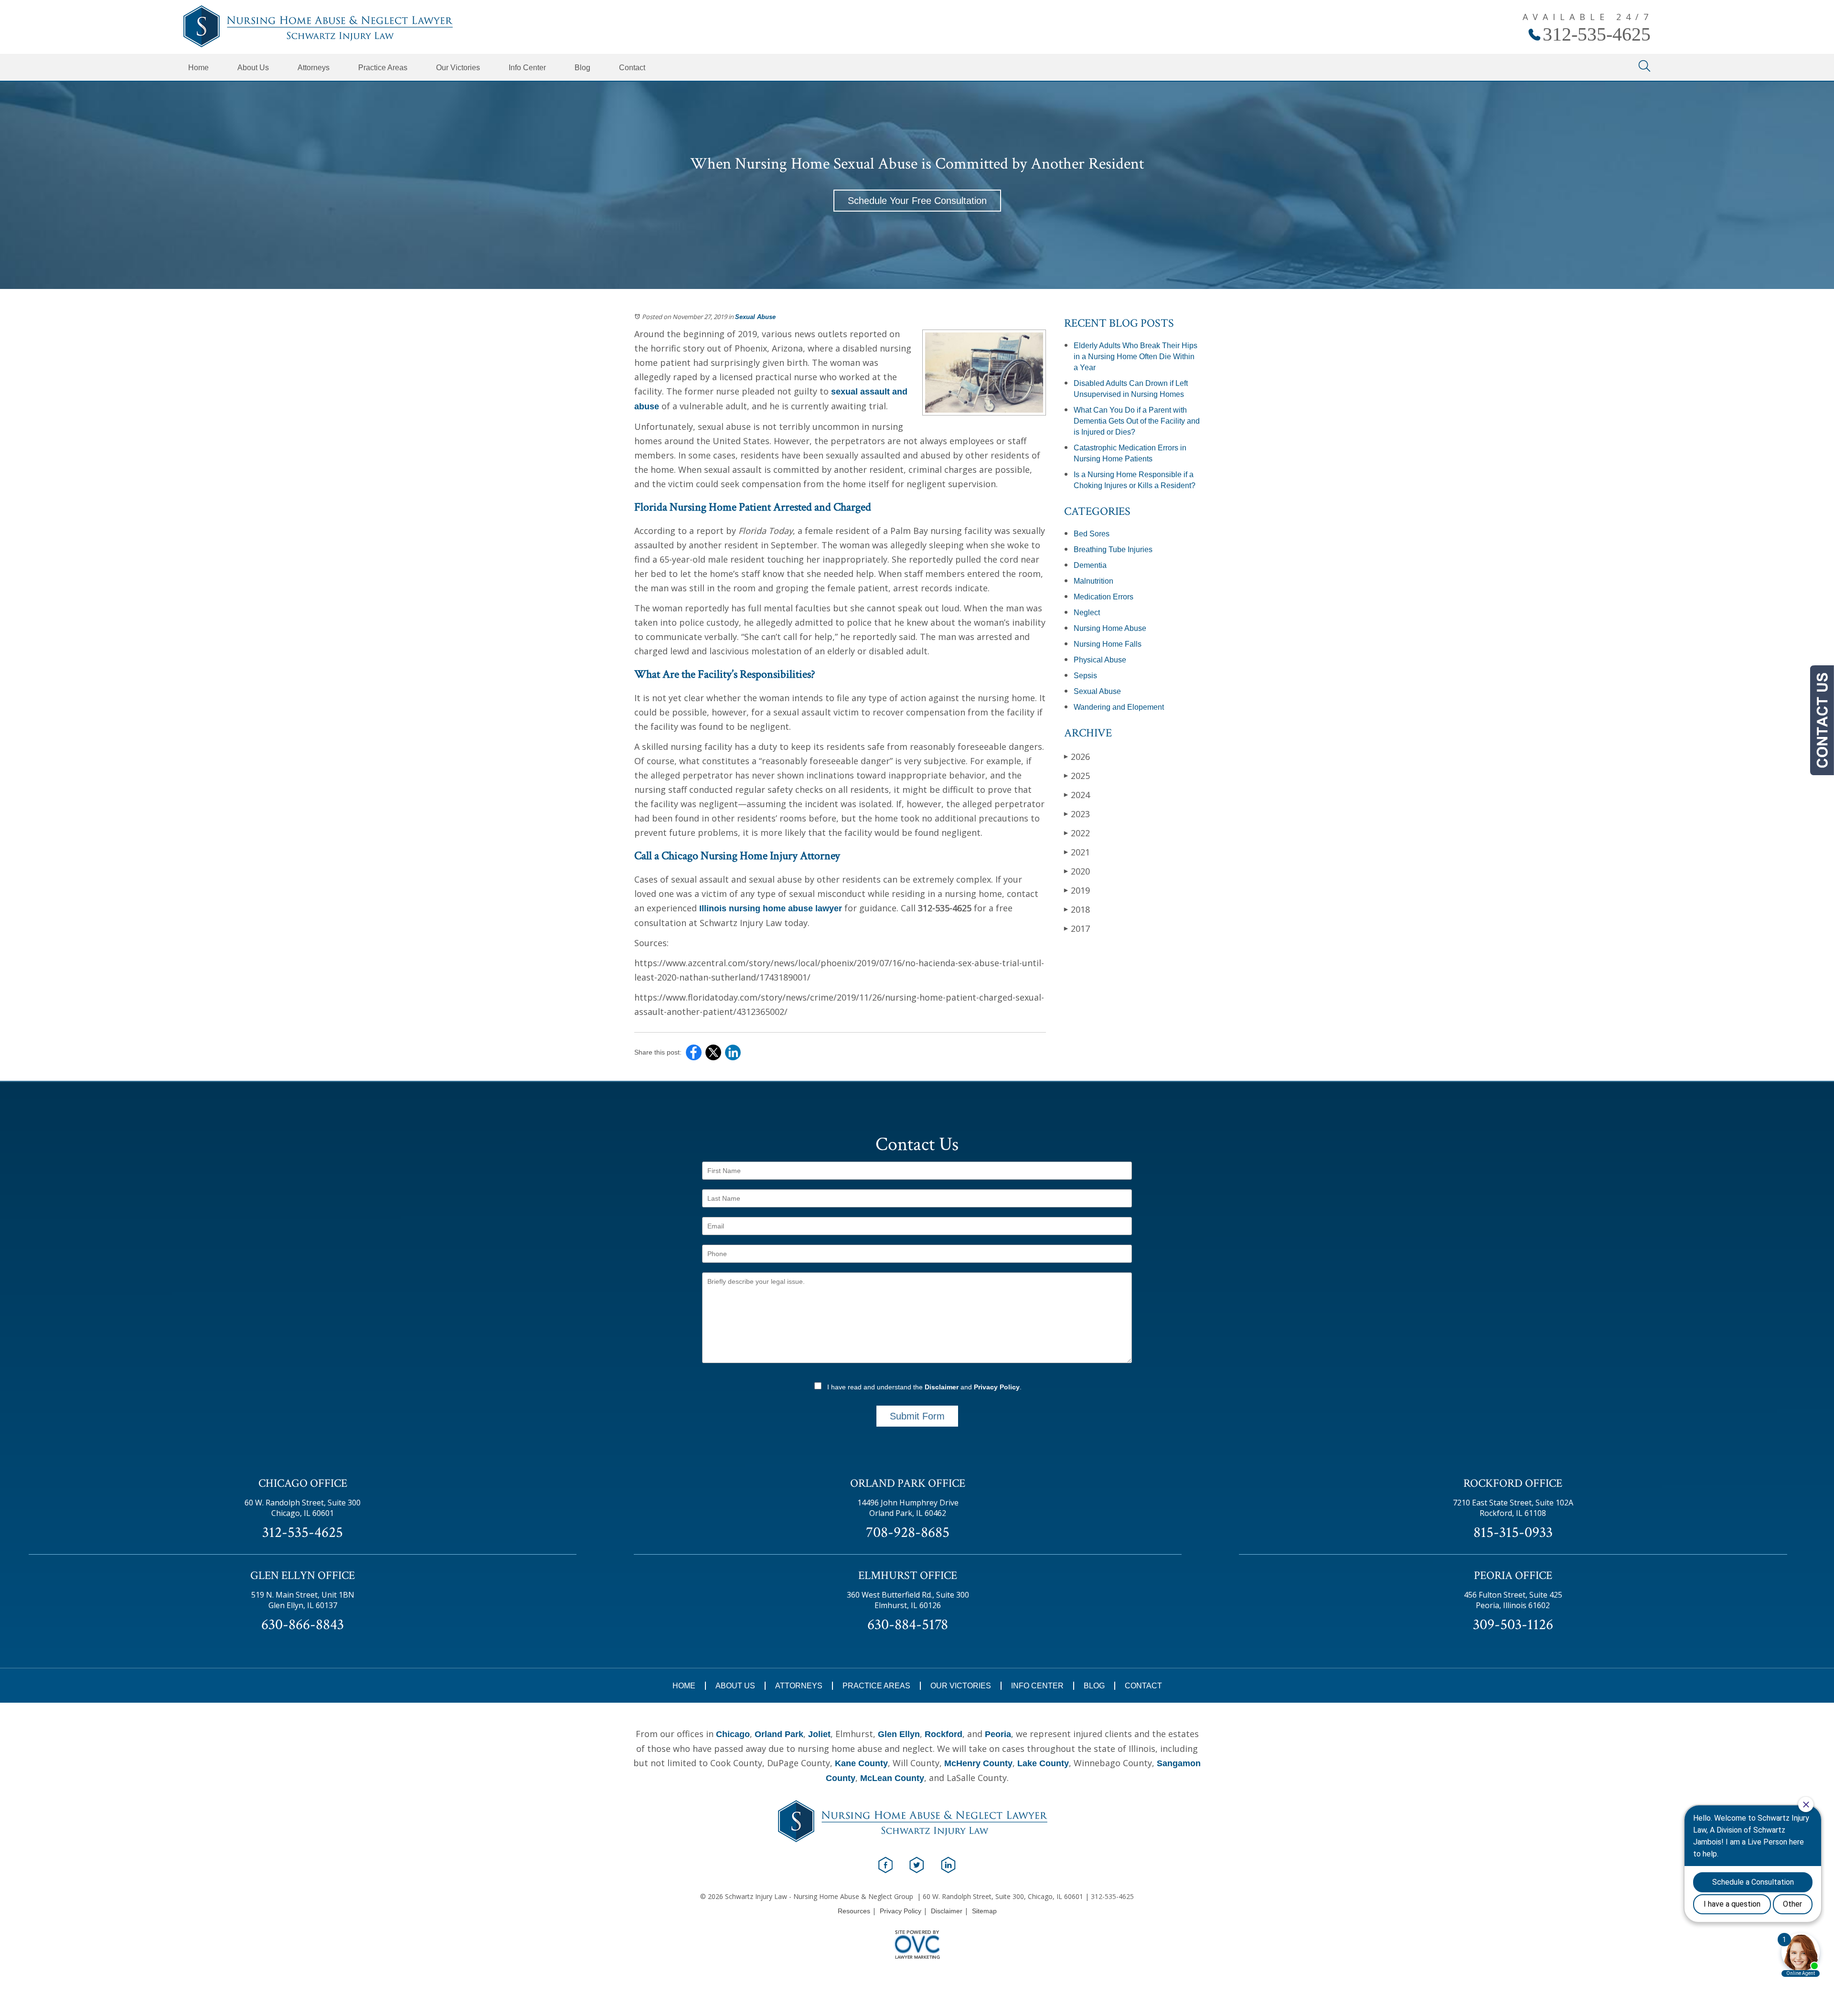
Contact (632, 68)
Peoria (998, 1734)
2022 (1077, 833)
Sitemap (984, 1911)
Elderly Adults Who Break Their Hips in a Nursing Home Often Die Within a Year (1136, 357)
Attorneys (314, 68)
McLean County (892, 1778)
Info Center (527, 68)
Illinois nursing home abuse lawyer (771, 908)
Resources (854, 1911)
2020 (1077, 871)
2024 (1077, 795)
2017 (1077, 928)
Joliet (819, 1734)
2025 (1077, 776)
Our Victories (458, 68)
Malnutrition (1093, 581)
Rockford (944, 1734)
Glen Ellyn (899, 1734)
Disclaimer (942, 1387)
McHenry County (978, 1763)
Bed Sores (1092, 534)
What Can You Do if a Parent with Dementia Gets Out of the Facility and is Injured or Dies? (1137, 421)
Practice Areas (383, 68)
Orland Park (779, 1734)
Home (198, 68)
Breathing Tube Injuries (1113, 549)
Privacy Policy (997, 1387)
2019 (1077, 890)
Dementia (1090, 565)
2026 (1077, 757)
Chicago (733, 1734)
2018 (1077, 909)
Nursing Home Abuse (1110, 628)
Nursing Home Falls (1108, 644)
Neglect (1087, 613)
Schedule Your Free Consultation (917, 201)
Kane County (861, 1763)
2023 (1077, 814)
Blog (582, 68)
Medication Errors (1104, 597)
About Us (253, 68)
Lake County (1043, 1763)
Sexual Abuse (755, 317)
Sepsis (1085, 676)
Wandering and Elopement (1119, 707)
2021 (1077, 852)
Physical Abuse (1100, 660)
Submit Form (917, 1416)
